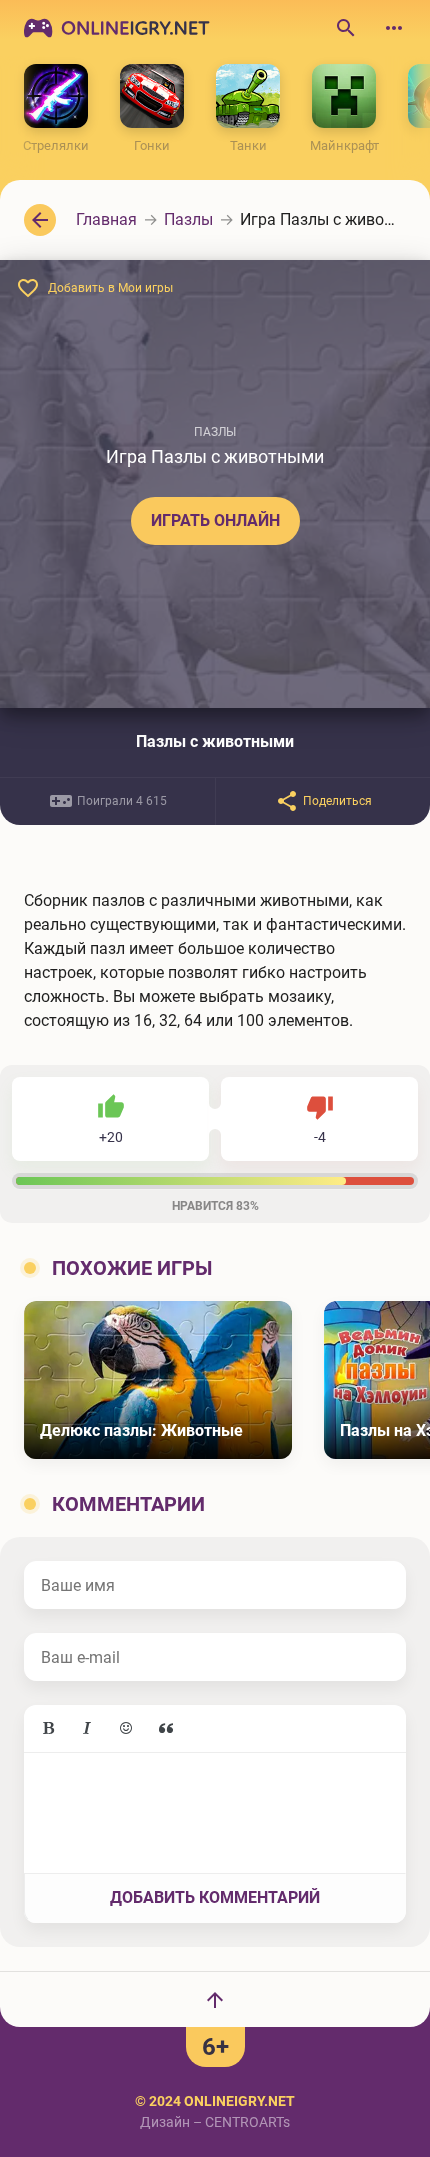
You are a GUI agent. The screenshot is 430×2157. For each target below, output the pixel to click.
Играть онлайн (215, 520)
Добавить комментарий (215, 1897)
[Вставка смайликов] (127, 1729)
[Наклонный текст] (87, 1729)
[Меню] (394, 28)
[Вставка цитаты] (166, 1729)
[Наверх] (215, 1999)
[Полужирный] (48, 1729)
